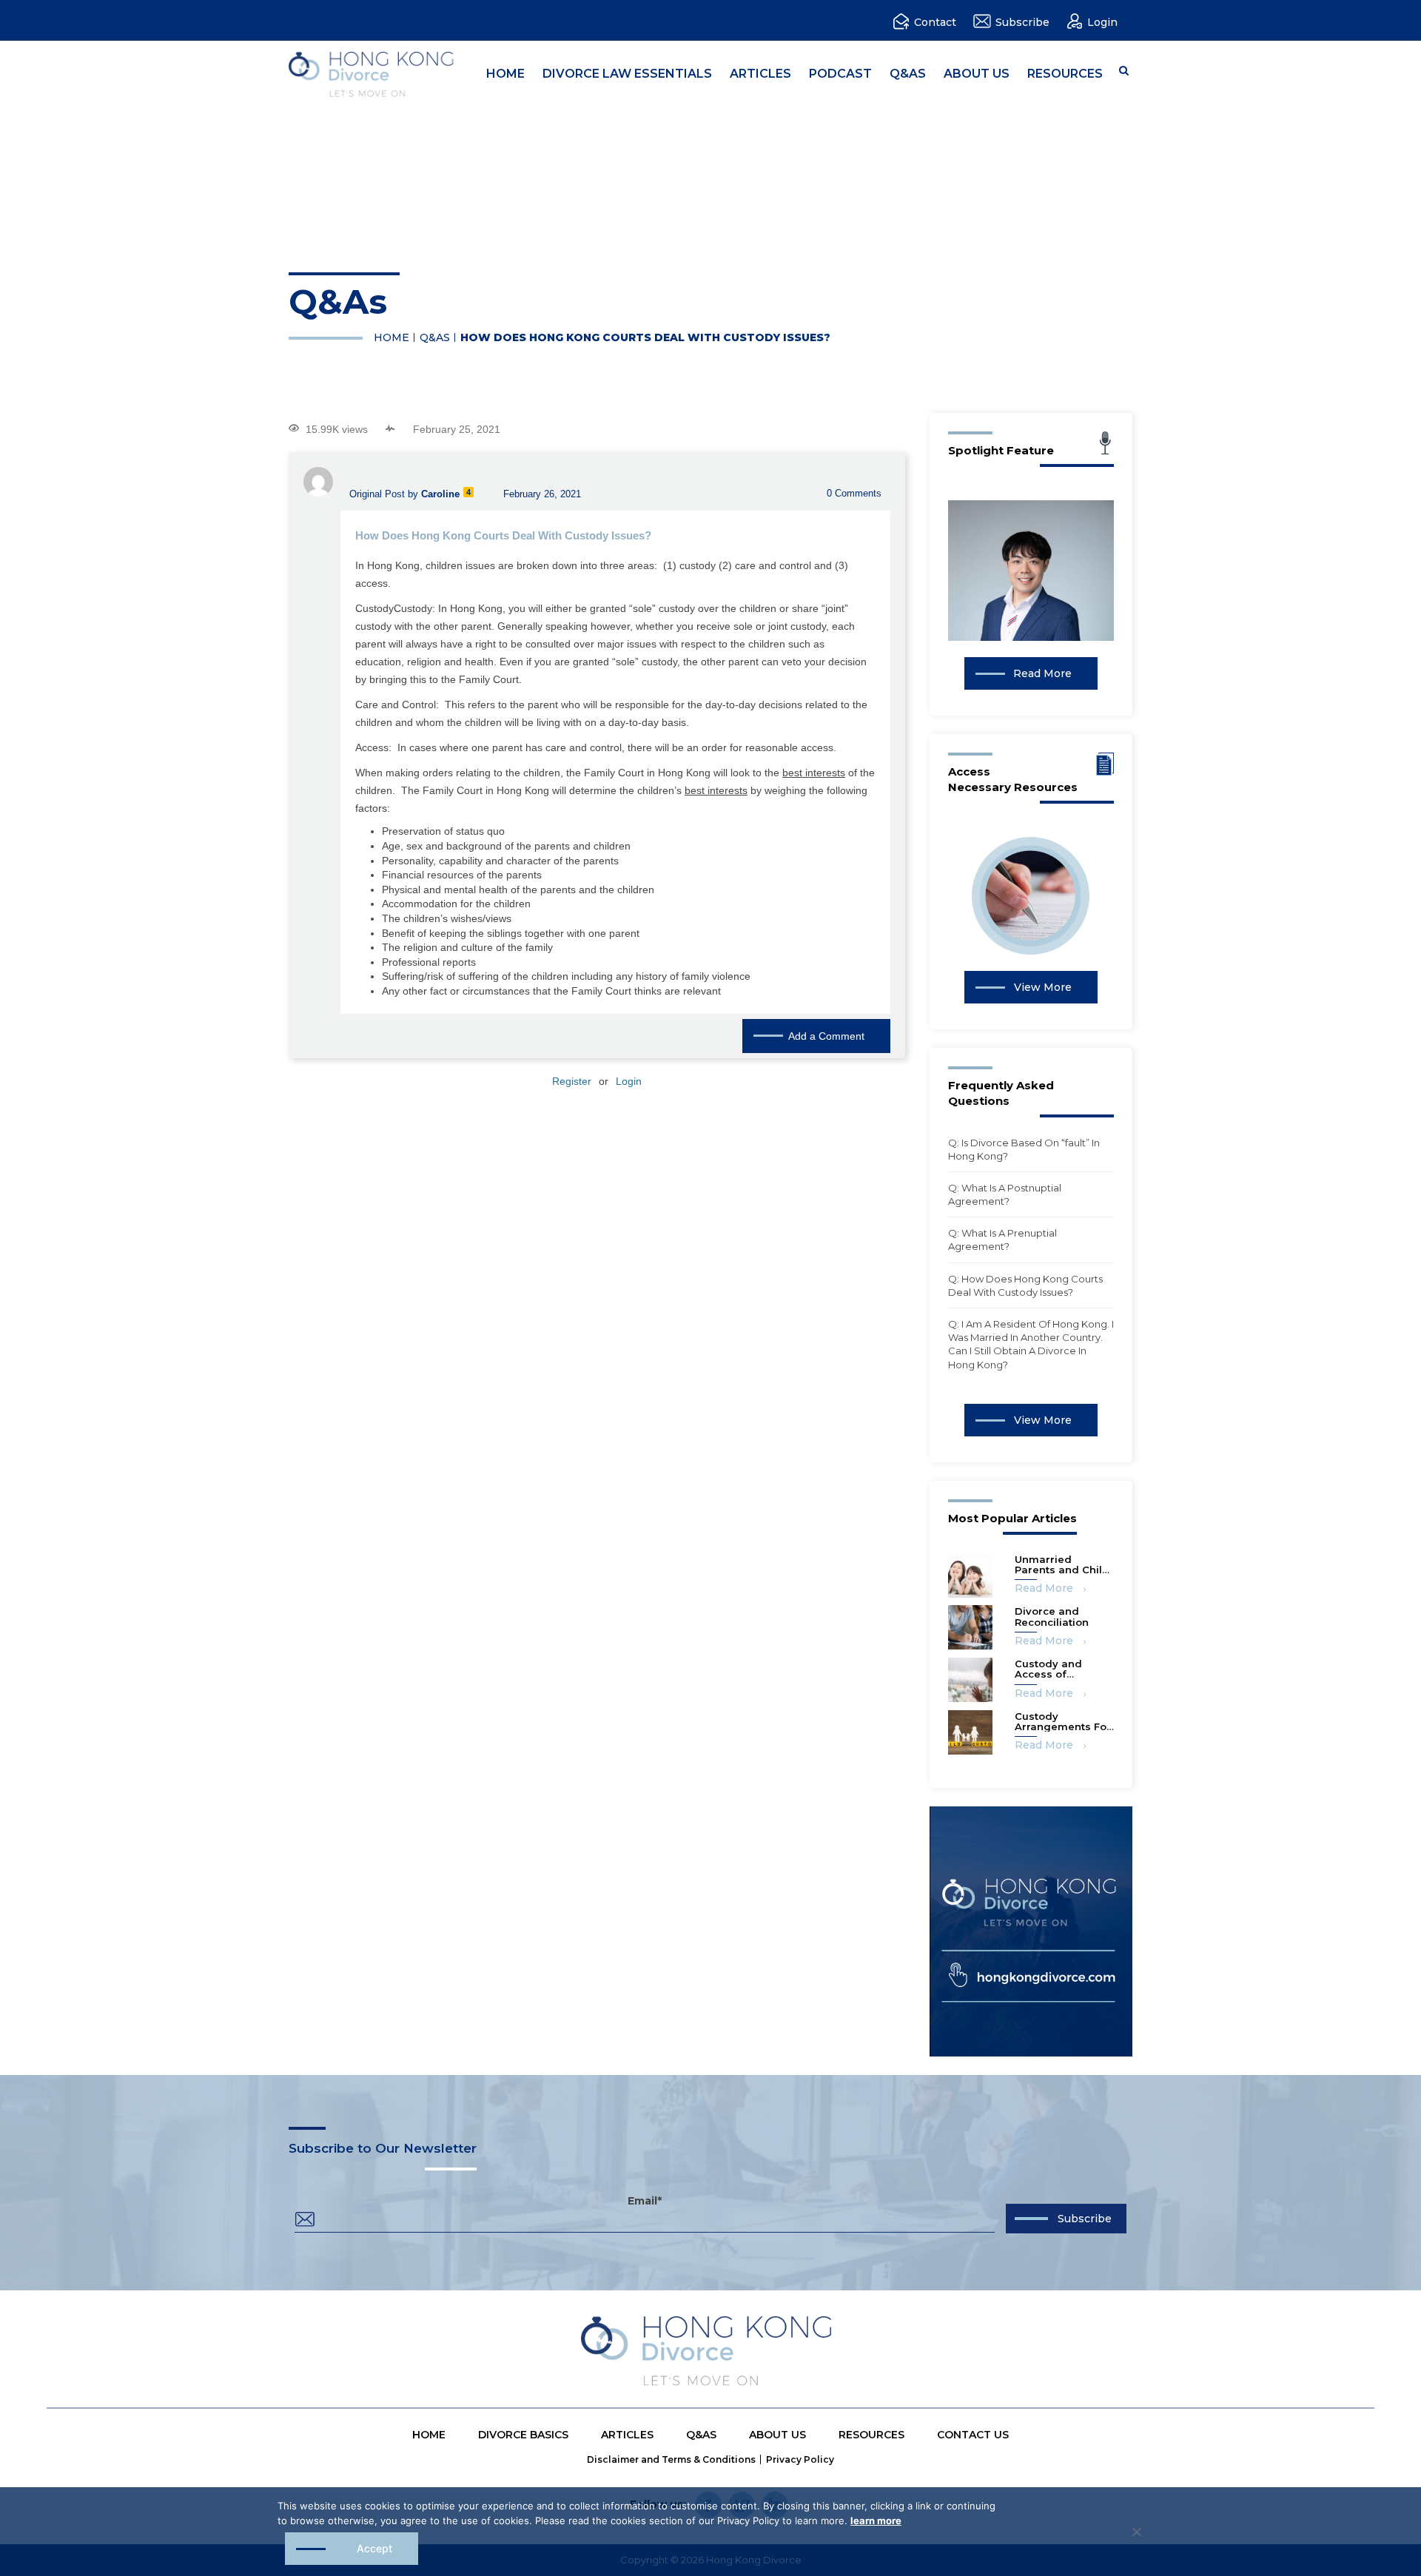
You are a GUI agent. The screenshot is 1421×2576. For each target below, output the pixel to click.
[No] (1136, 2532)
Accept (374, 2548)
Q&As (908, 74)
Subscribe (1022, 22)
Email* (645, 2202)
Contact (935, 22)
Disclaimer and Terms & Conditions (671, 2459)
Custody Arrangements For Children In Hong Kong (1063, 1732)
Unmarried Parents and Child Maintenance (1062, 1570)
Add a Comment (826, 1036)
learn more (876, 2520)
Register (572, 1081)
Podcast (840, 74)
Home (505, 74)
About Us (977, 74)
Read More (1042, 673)
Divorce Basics (523, 2435)
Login (1102, 22)
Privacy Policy (800, 2459)
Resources (1065, 74)
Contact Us (973, 2435)
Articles (760, 74)
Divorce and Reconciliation (1052, 1616)
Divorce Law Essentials (627, 74)
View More (1043, 987)
